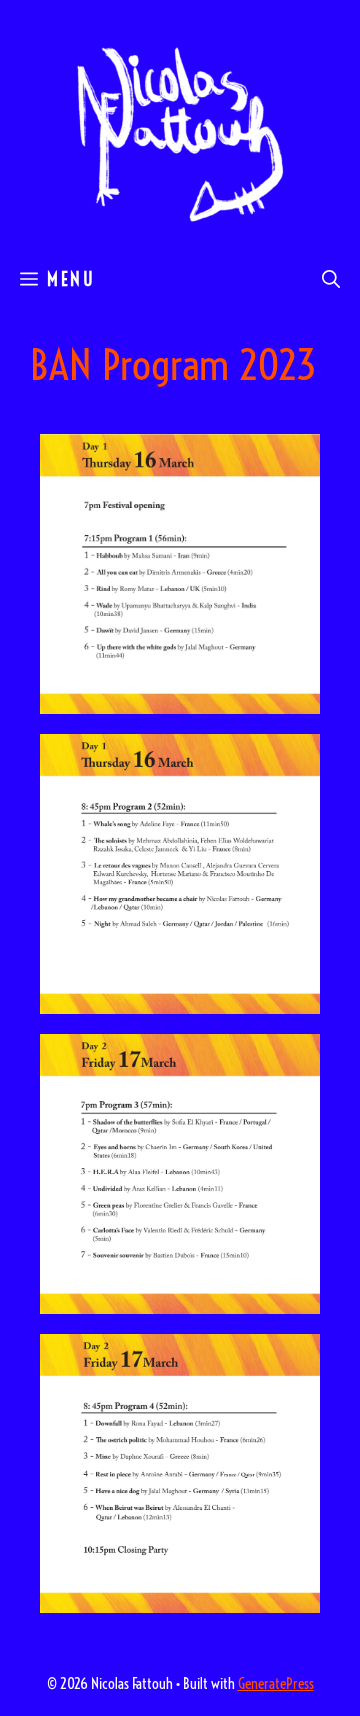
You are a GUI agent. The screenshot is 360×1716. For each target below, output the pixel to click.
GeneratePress (276, 1683)
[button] (331, 280)
